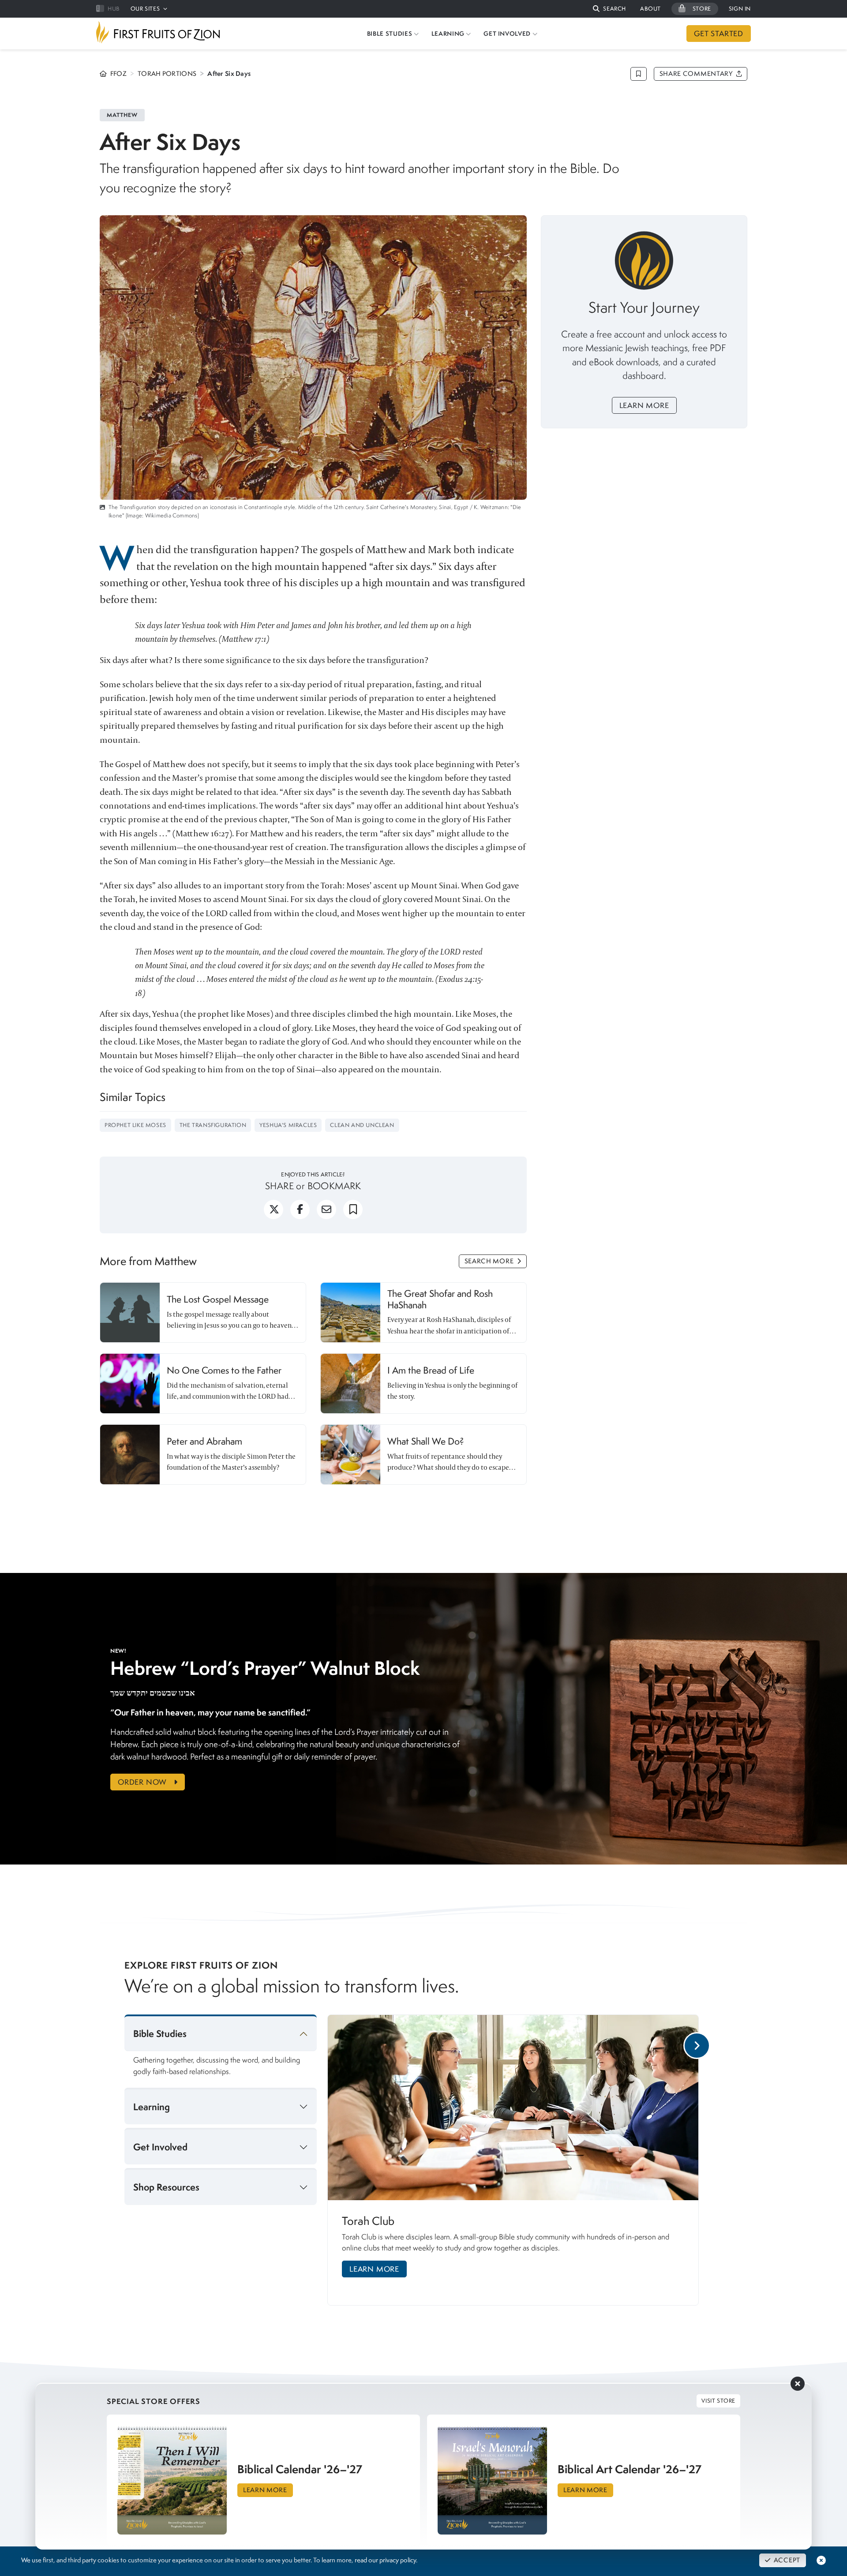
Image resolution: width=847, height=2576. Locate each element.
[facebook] (300, 1213)
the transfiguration (213, 1125)
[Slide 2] (539, 2315)
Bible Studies (160, 2034)
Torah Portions (167, 74)
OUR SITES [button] (145, 9)
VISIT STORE (718, 2401)
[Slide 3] (550, 2315)
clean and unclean (362, 1125)
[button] (609, 9)
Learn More (644, 405)
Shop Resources (166, 2187)
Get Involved (160, 2147)
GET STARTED (719, 34)
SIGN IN (740, 9)
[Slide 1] (520, 2315)
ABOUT (650, 9)
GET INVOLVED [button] (507, 34)
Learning (152, 2107)
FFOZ (118, 74)
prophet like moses (135, 1125)
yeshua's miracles (288, 1125)
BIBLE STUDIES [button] (390, 34)
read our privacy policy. (386, 2560)
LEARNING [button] (448, 34)
